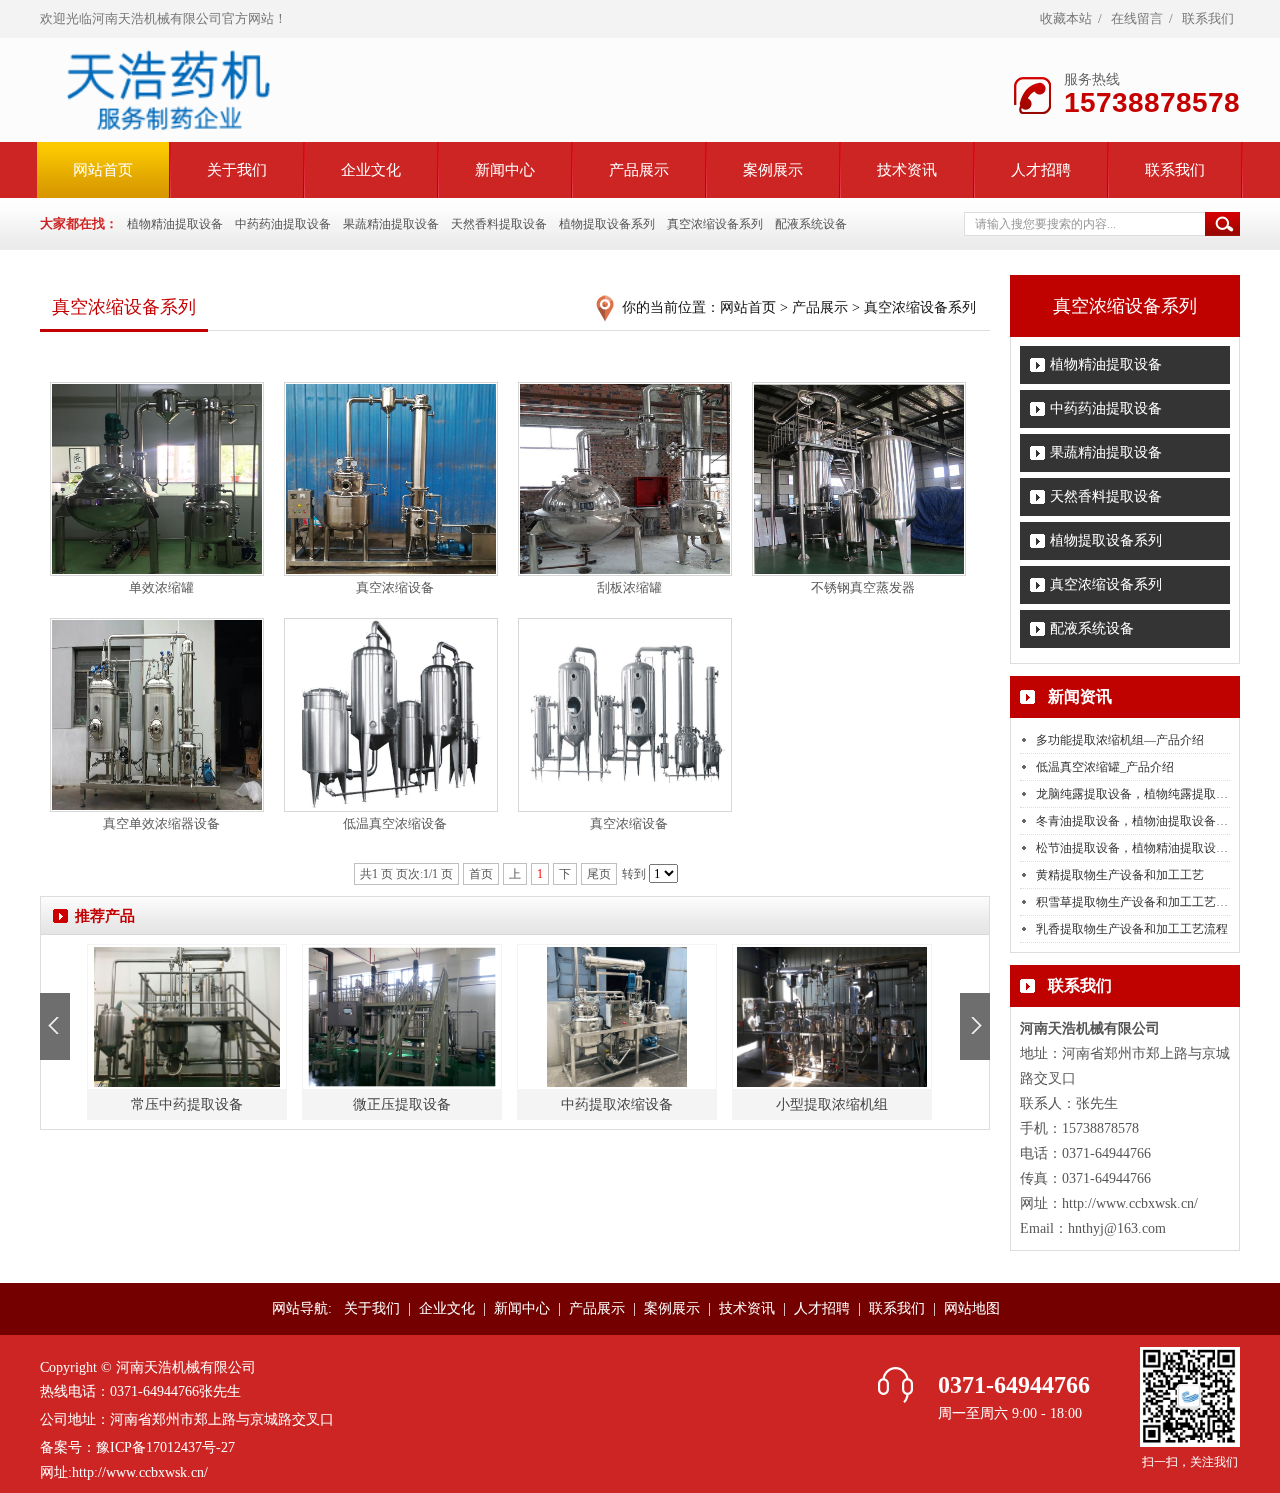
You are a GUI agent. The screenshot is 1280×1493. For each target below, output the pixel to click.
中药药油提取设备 (283, 224)
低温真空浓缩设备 (395, 823)
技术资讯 (907, 170)
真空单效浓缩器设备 (161, 823)
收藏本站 (1066, 18)
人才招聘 (1041, 170)
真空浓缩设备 (395, 587)
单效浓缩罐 (161, 587)
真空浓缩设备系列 (715, 224)
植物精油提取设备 (175, 224)
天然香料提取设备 (499, 224)
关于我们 (237, 170)
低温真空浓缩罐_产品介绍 (1105, 767)
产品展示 (639, 170)
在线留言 (1137, 18)
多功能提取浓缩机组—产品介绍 (1120, 740)
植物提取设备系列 (607, 224)
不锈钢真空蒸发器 (863, 587)
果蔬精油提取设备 (391, 224)
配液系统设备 (811, 224)
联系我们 (1208, 18)
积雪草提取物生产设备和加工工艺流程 (1138, 902)
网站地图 (972, 1308)
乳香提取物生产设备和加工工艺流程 (1132, 929)
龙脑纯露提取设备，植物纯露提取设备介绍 (1150, 794)
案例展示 (773, 170)
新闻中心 (505, 170)
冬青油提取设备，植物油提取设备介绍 (1138, 821)
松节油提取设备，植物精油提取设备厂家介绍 (1156, 848)
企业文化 (371, 170)
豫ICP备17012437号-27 (165, 1447)
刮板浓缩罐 (629, 587)
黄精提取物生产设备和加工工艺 (1120, 875)
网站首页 (748, 307)
